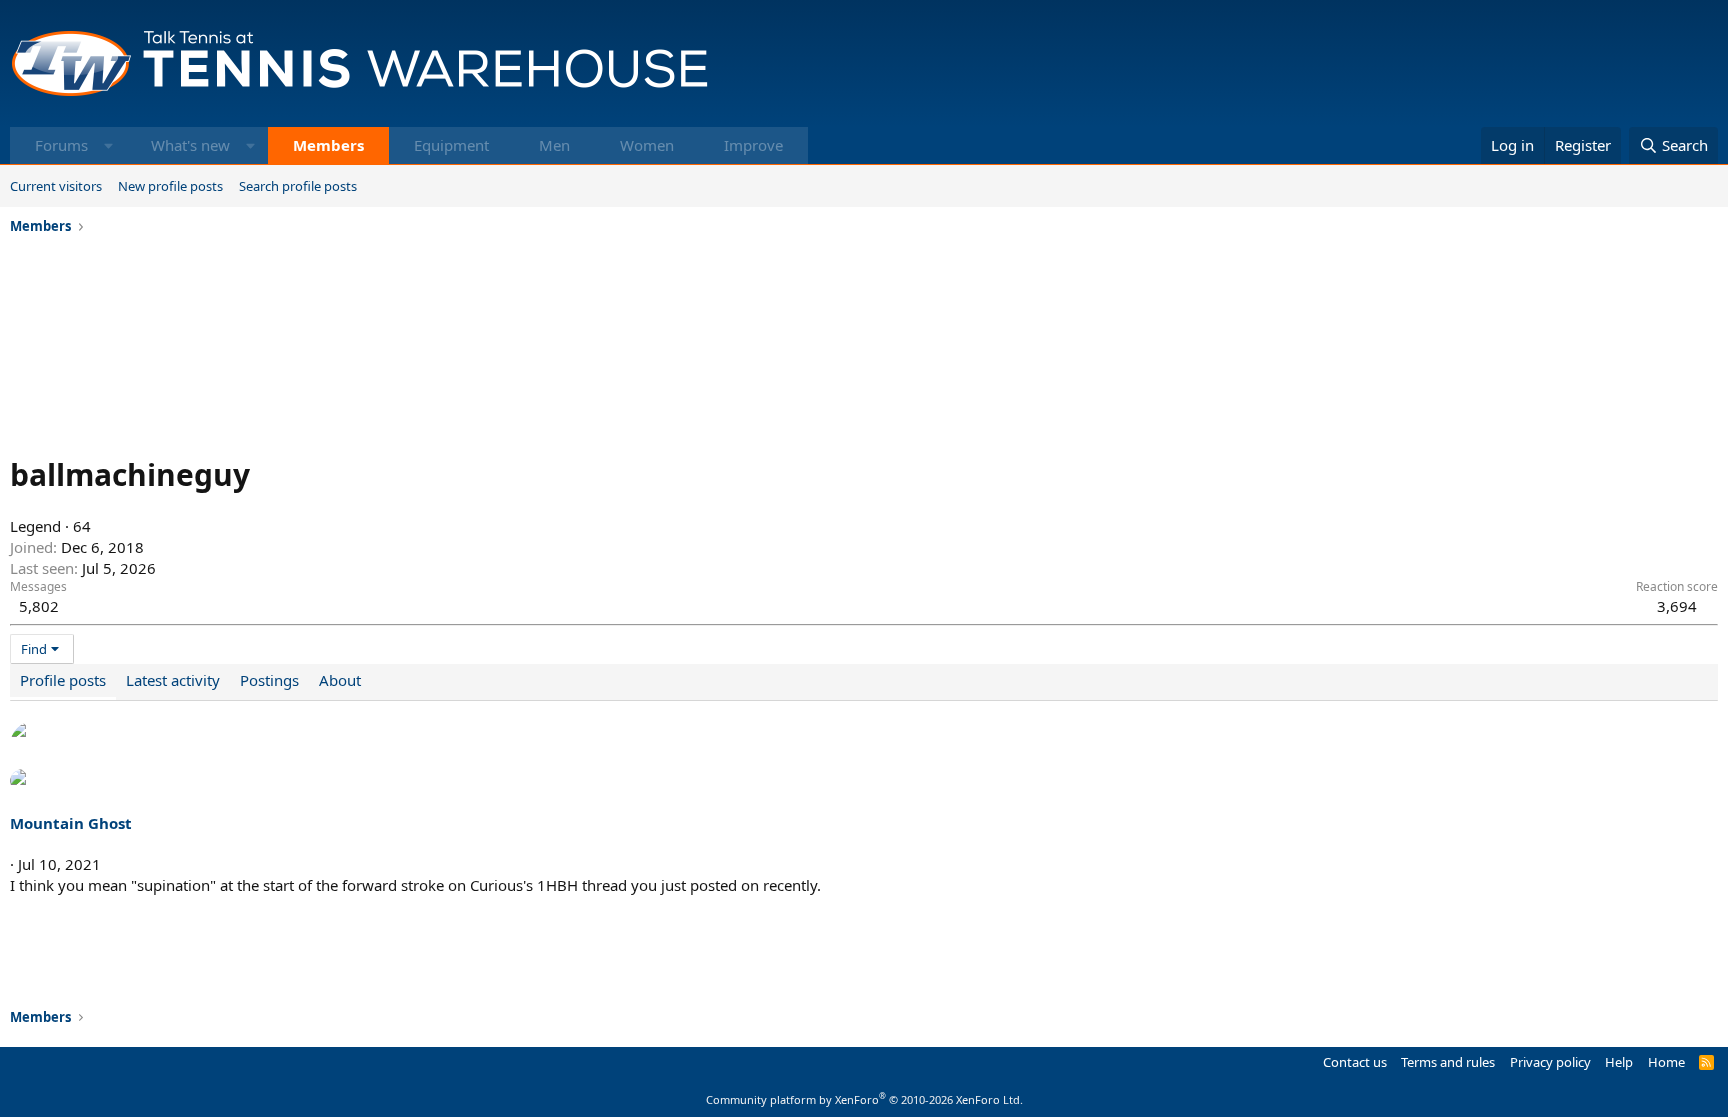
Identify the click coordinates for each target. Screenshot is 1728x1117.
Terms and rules (1448, 1062)
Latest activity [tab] (173, 680)
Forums (61, 145)
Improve (753, 145)
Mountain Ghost (71, 823)
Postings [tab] (269, 680)
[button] (108, 145)
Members (328, 145)
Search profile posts (298, 186)
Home (1666, 1062)
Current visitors (56, 186)
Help (1619, 1062)
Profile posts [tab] (63, 680)
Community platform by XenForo (864, 1099)
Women (647, 145)
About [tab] (340, 680)
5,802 (39, 606)
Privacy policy (1550, 1062)
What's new (190, 145)
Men (554, 145)
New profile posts (170, 186)
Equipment (451, 145)
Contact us (1355, 1062)
